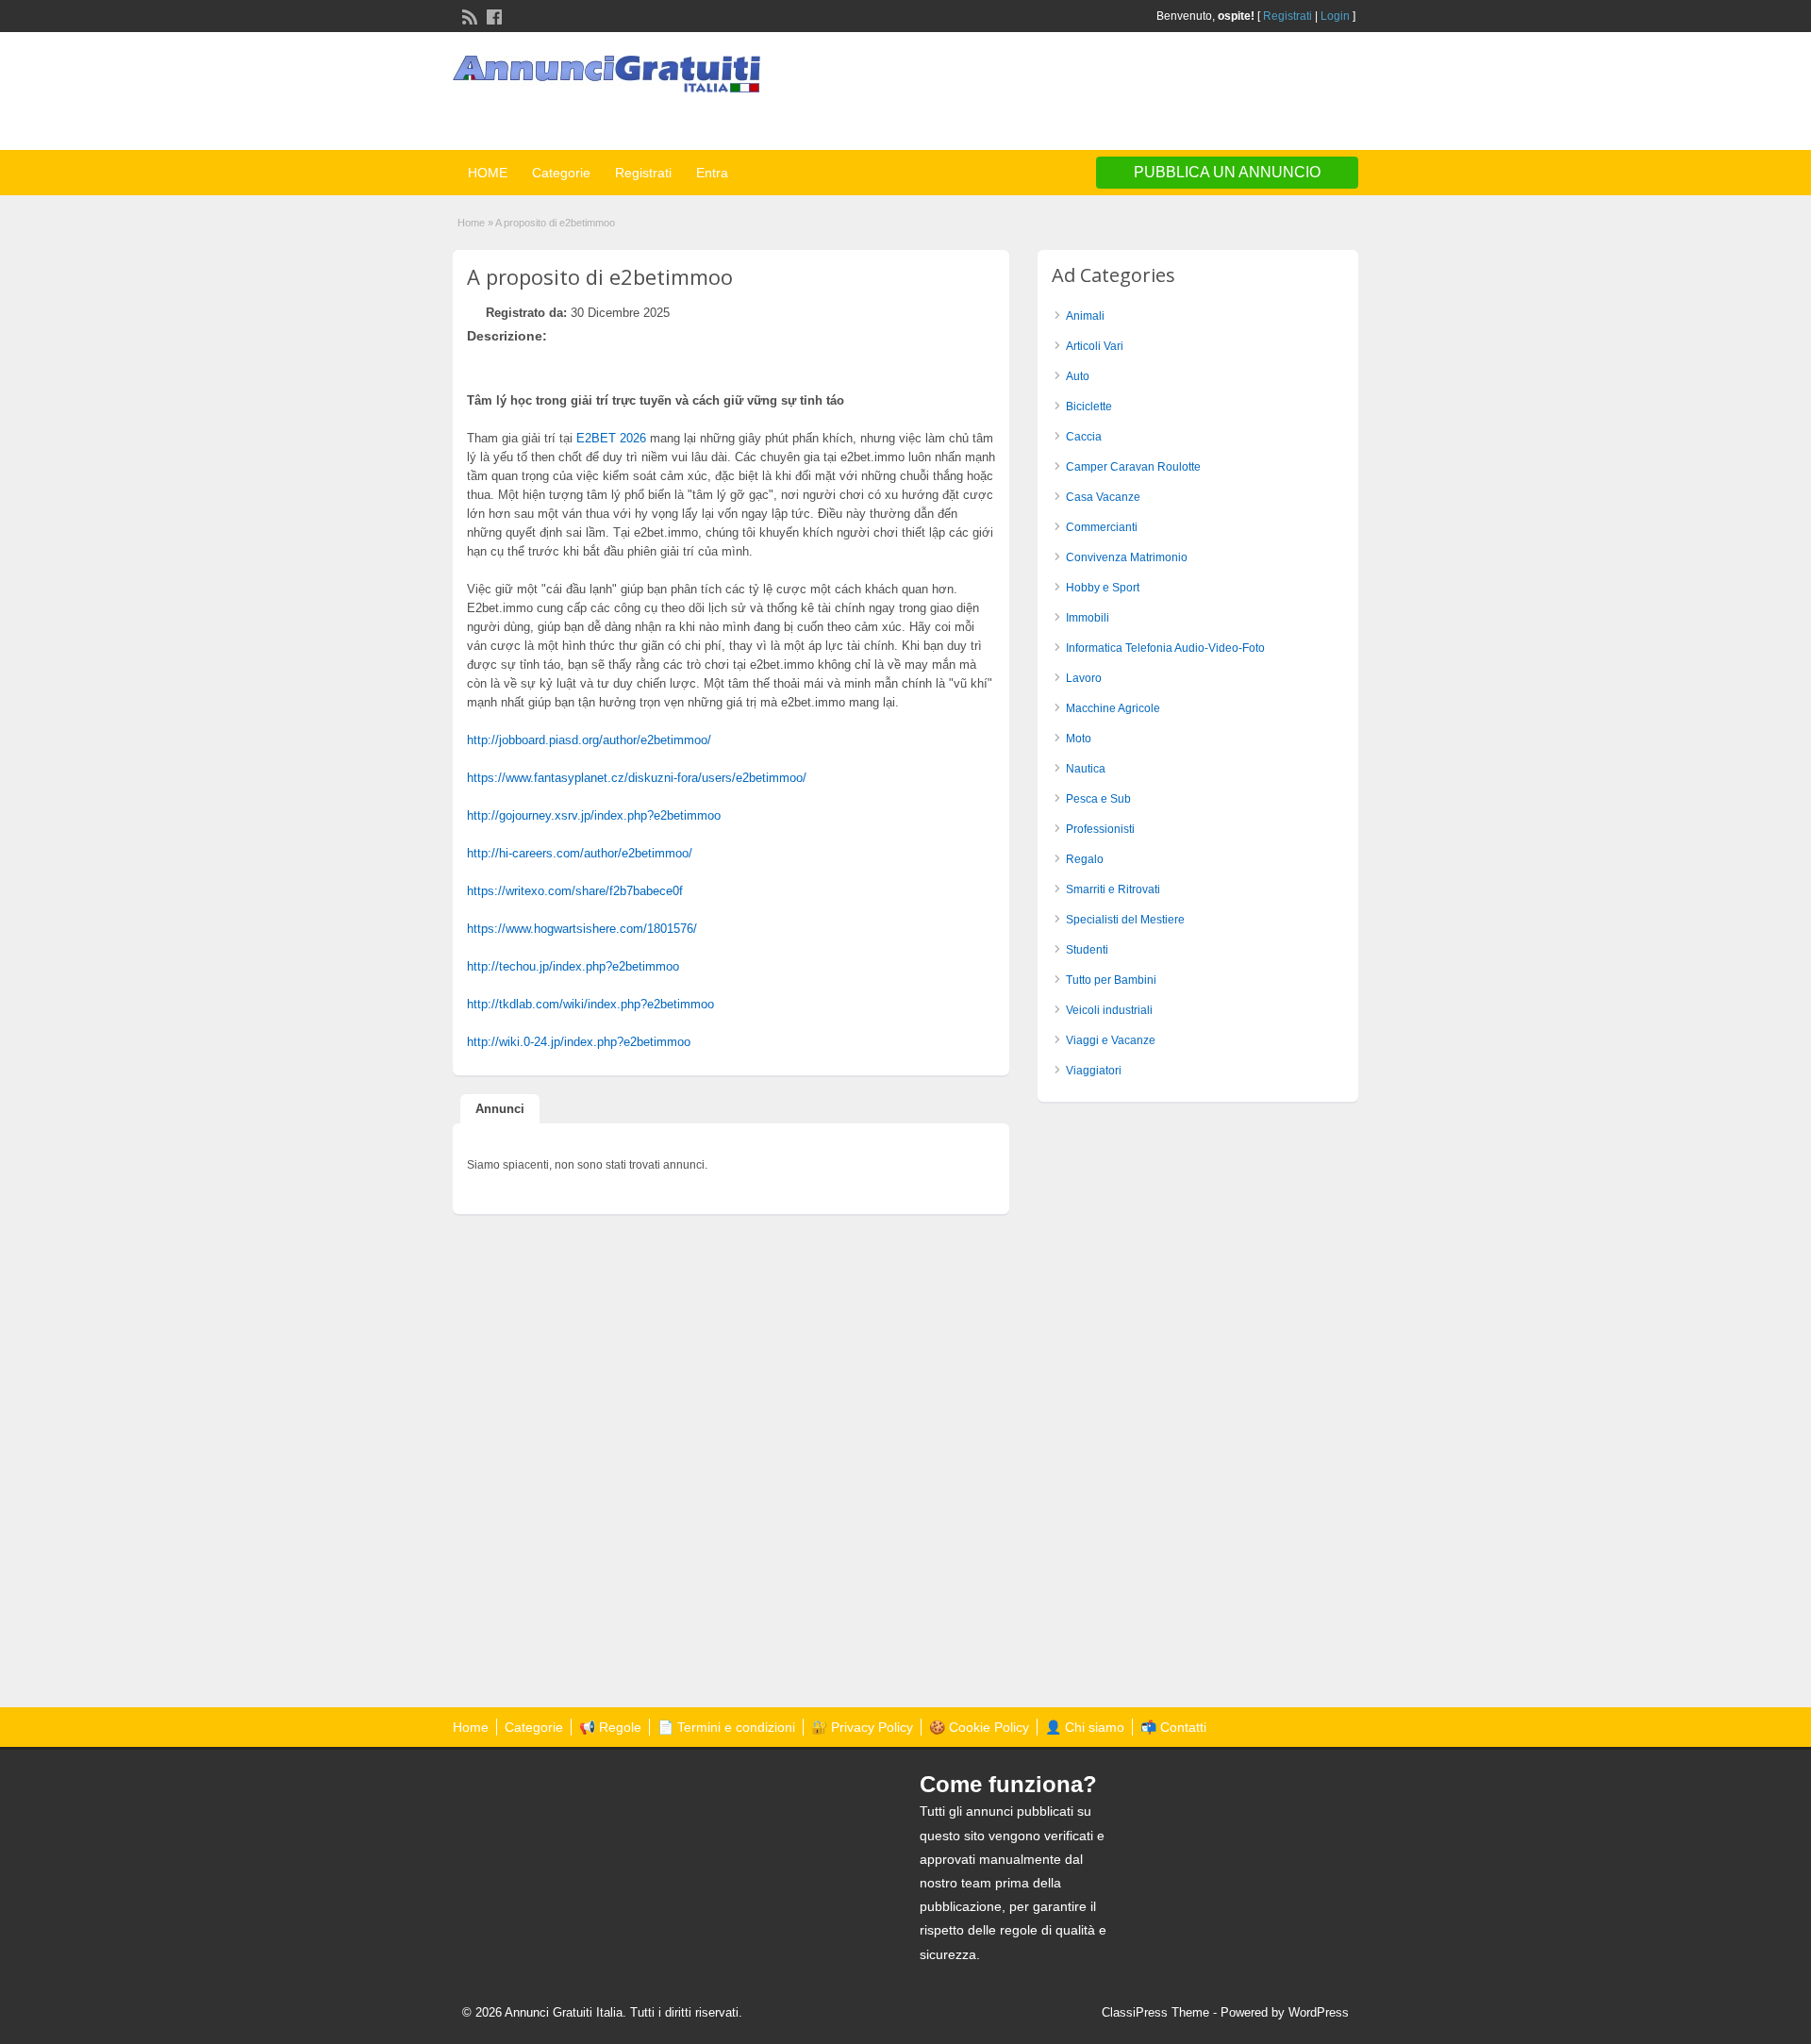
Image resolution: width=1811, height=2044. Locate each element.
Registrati (1288, 16)
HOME (488, 173)
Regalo (1085, 859)
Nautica (1086, 769)
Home (471, 223)
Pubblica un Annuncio (1227, 172)
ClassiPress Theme (1155, 2012)
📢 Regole (610, 1727)
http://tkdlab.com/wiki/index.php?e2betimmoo (590, 1004)
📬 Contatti (1173, 1727)
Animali (1085, 316)
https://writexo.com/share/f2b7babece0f (575, 891)
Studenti (1087, 950)
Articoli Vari (1095, 346)
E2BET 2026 (611, 438)
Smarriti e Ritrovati (1113, 889)
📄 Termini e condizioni (726, 1727)
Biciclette (1089, 407)
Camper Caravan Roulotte (1133, 467)
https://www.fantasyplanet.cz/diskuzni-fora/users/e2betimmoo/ (637, 778)
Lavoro (1084, 678)
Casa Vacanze (1103, 497)
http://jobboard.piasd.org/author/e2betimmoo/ (589, 740)
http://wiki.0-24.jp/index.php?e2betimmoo (579, 1042)
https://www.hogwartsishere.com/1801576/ (582, 929)
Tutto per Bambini (1111, 980)
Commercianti (1102, 527)
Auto (1078, 376)
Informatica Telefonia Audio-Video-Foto (1165, 648)
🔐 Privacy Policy (862, 1727)
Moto (1079, 739)
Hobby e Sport (1103, 588)
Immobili (1088, 618)
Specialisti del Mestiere (1125, 920)
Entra (712, 173)
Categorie (561, 173)
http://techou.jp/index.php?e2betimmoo (573, 966)
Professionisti (1100, 829)
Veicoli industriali (1109, 1010)
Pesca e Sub (1098, 799)
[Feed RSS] (468, 15)
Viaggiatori (1094, 1071)
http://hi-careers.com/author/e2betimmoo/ (580, 853)
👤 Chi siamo (1085, 1727)
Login (1335, 16)
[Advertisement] (1138, 93)
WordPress (1319, 2012)
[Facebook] (492, 15)
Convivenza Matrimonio (1127, 557)
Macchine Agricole (1113, 708)
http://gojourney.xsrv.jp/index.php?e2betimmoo (594, 815)
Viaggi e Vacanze (1111, 1040)
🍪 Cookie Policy (979, 1727)
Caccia (1084, 437)
